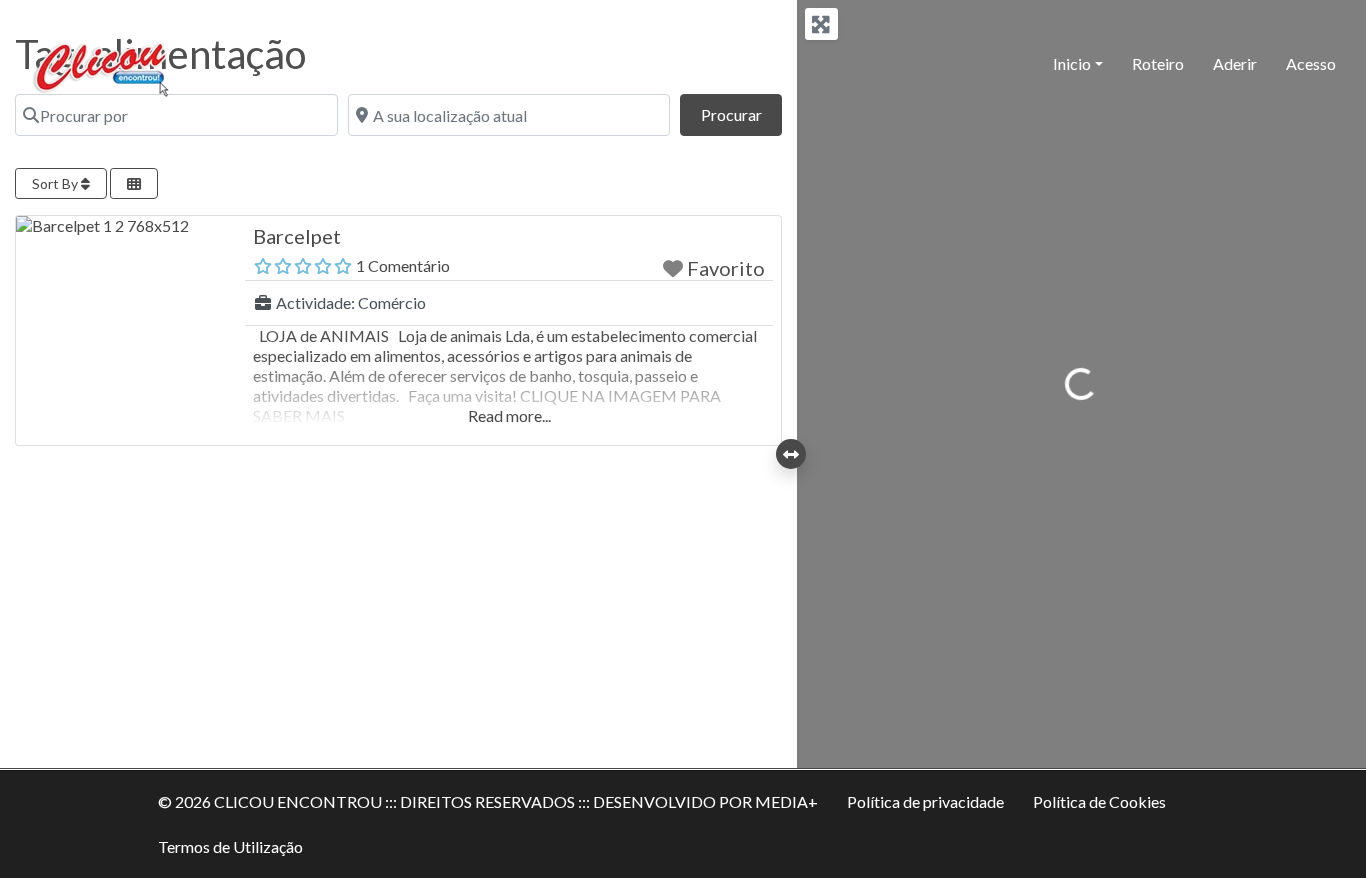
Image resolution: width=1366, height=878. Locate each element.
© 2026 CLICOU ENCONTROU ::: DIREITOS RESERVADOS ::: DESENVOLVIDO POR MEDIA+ (488, 801)
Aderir (1235, 63)
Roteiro (1158, 63)
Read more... (509, 415)
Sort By (56, 183)
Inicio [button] (1072, 63)
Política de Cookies (1099, 801)
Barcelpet (297, 236)
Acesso (1311, 63)
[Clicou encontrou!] (106, 61)
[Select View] (134, 183)
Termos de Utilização (230, 846)
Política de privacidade (925, 801)
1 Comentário (403, 265)
